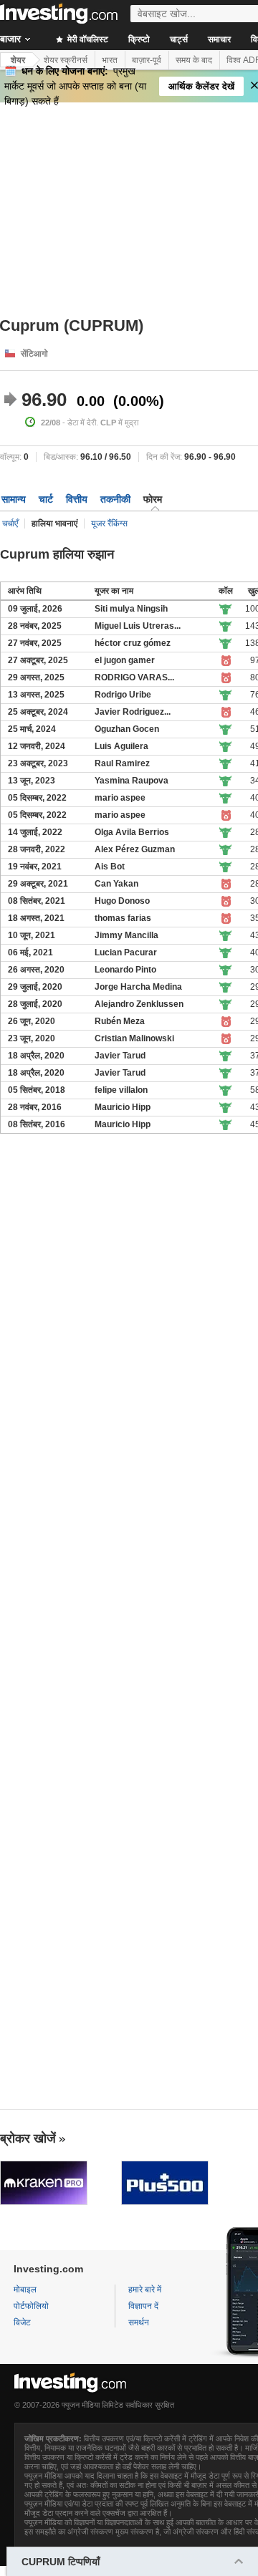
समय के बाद (194, 60)
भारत (110, 60)
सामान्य (14, 499)
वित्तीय (77, 499)
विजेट (22, 2322)
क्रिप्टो (139, 39)
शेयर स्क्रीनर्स (66, 60)
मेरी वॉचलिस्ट (87, 39)
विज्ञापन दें (143, 2306)
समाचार (219, 39)
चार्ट (46, 499)
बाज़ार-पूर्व (147, 60)
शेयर (18, 60)
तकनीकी (115, 499)
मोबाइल (25, 2290)
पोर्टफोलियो (31, 2306)
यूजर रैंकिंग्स (109, 524)
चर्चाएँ (10, 524)
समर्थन (139, 2322)
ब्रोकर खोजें (28, 2138)
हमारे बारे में (145, 2290)
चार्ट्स (179, 39)
